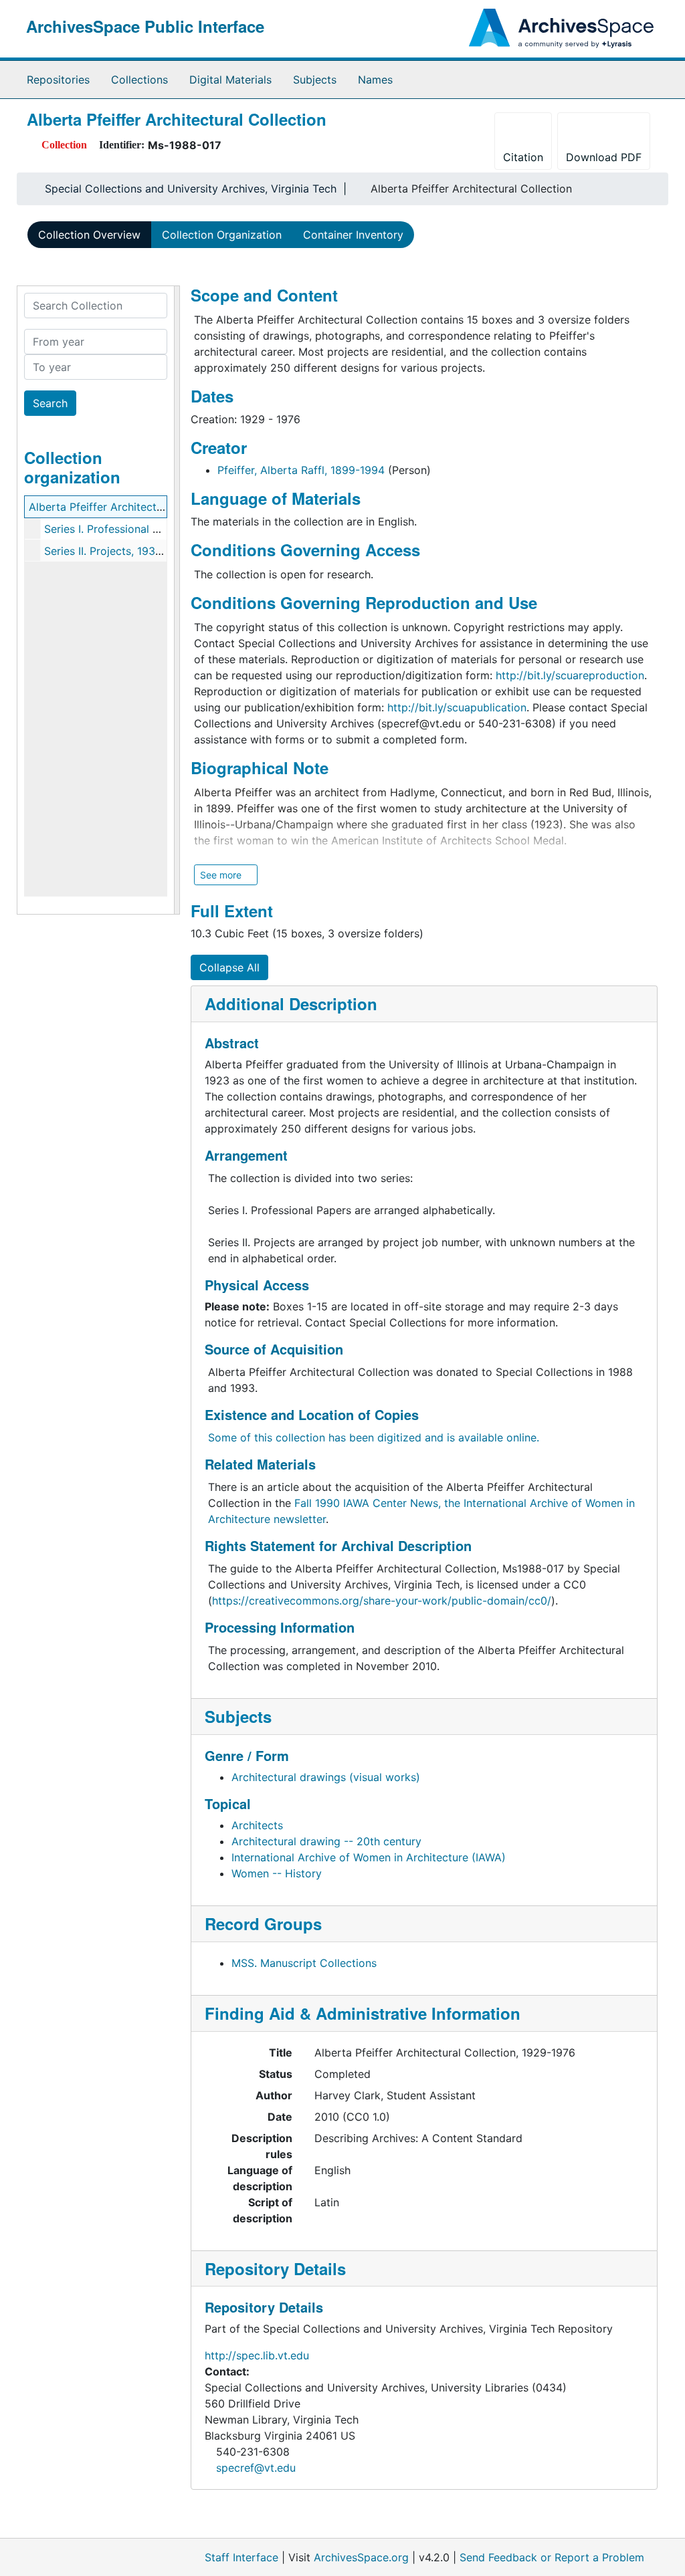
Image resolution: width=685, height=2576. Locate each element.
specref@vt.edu (256, 2468)
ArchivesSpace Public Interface (145, 26)
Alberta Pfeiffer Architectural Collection (129, 507)
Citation (523, 157)
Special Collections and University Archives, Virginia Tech (191, 189)
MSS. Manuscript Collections (304, 1963)
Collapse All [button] (229, 967)
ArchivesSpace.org (361, 2557)
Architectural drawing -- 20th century (326, 1841)
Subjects (315, 80)
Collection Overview (89, 235)
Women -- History (277, 1873)
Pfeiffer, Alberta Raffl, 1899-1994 (301, 470)
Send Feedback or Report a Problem (552, 2557)
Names (375, 80)
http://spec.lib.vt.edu (257, 2355)
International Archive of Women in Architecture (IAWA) (369, 1857)
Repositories (58, 80)
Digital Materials (230, 80)
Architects (257, 1825)
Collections (139, 80)
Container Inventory (353, 235)
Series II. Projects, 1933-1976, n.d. (129, 551)
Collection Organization (222, 235)
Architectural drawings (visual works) (326, 1777)
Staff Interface (241, 2557)
